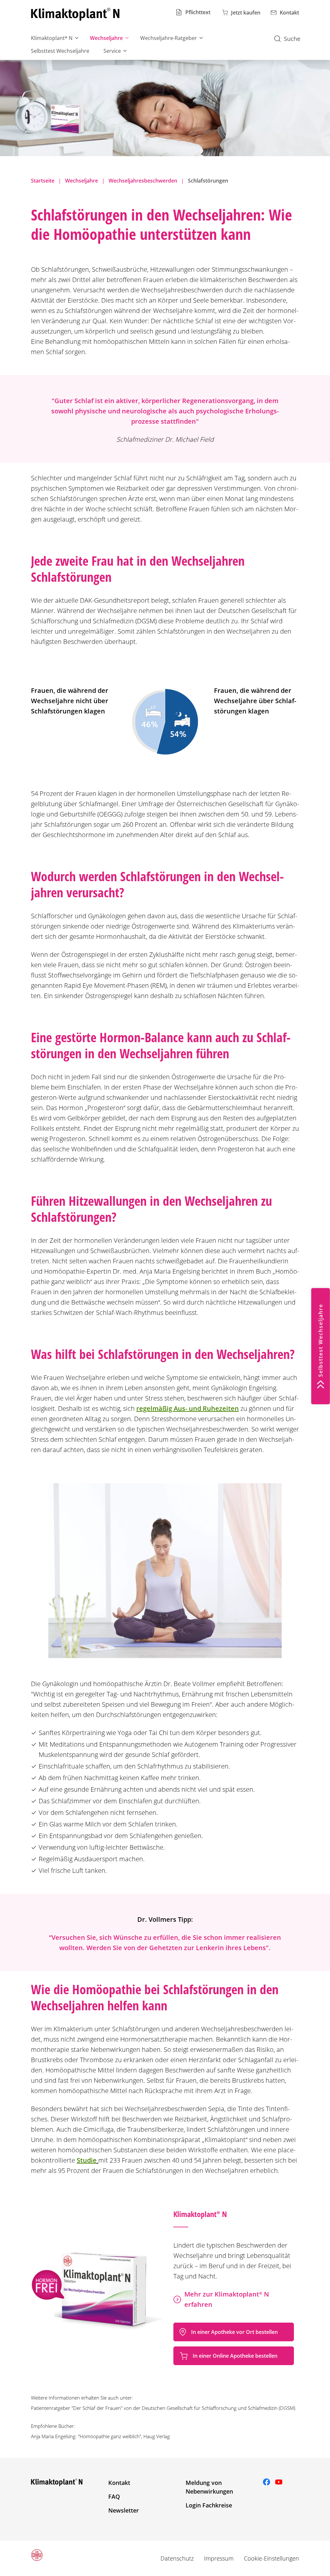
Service (112, 51)
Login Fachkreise (209, 2505)
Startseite (43, 181)
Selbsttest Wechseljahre (60, 51)
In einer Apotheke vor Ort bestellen (234, 2332)
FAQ (114, 2496)
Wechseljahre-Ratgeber (169, 38)
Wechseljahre (106, 38)
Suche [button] (292, 39)
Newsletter (124, 2510)
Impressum (219, 2558)
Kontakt (119, 2483)
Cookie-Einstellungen (272, 2558)
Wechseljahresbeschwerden (143, 181)
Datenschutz (177, 2558)
